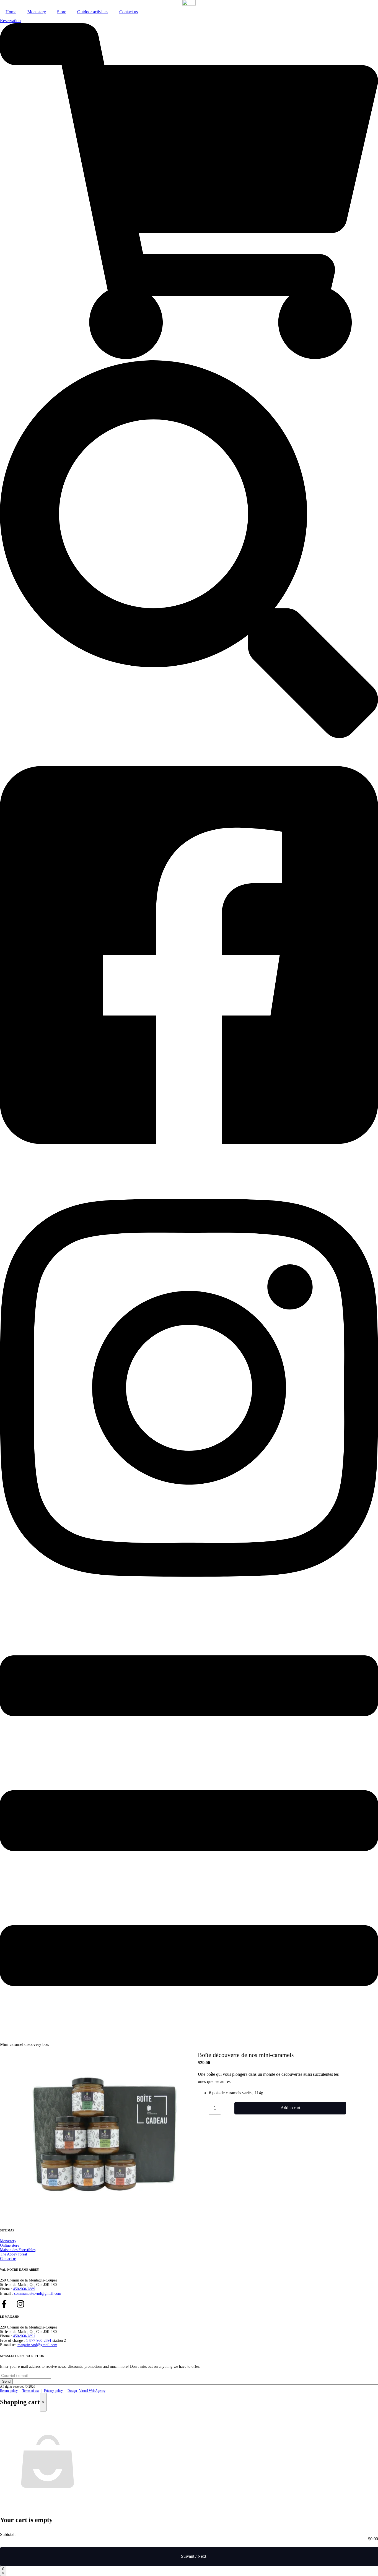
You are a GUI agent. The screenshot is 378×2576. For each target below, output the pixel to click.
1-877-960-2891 (39, 2341)
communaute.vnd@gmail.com (38, 2294)
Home (11, 12)
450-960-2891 (24, 2336)
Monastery (37, 12)
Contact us (129, 12)
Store (62, 12)
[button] (203, 2108)
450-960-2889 (24, 2289)
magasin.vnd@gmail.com (37, 2345)
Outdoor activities (93, 12)
